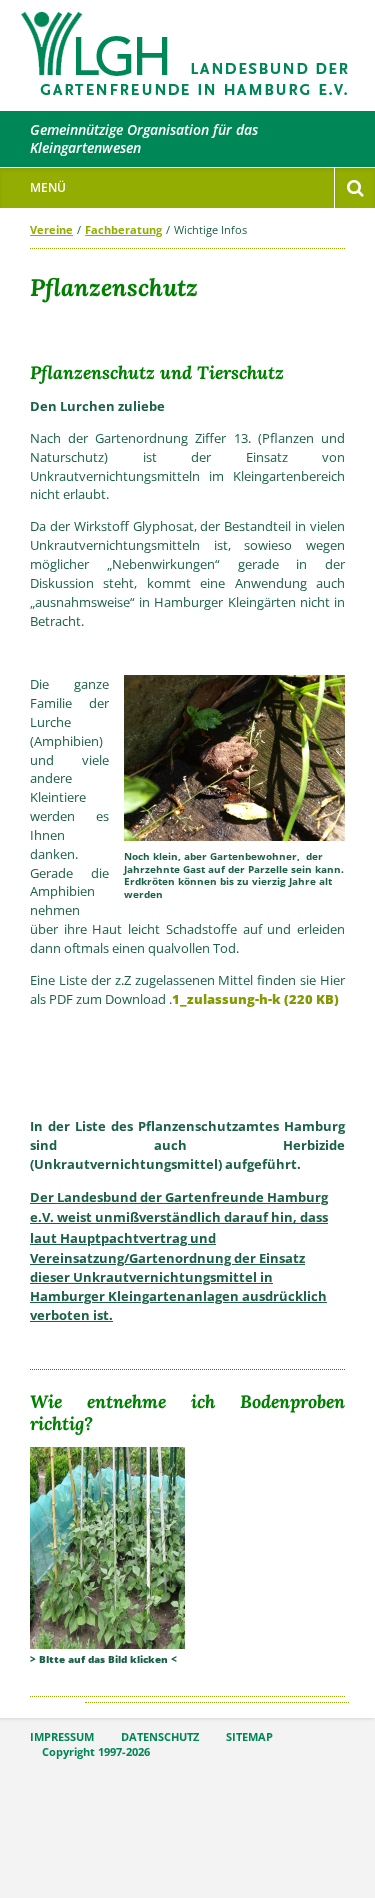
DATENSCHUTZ (160, 1737)
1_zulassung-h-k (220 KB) (255, 999)
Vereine (51, 229)
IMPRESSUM (62, 1737)
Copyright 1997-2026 (96, 1752)
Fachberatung (123, 229)
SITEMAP (249, 1737)
